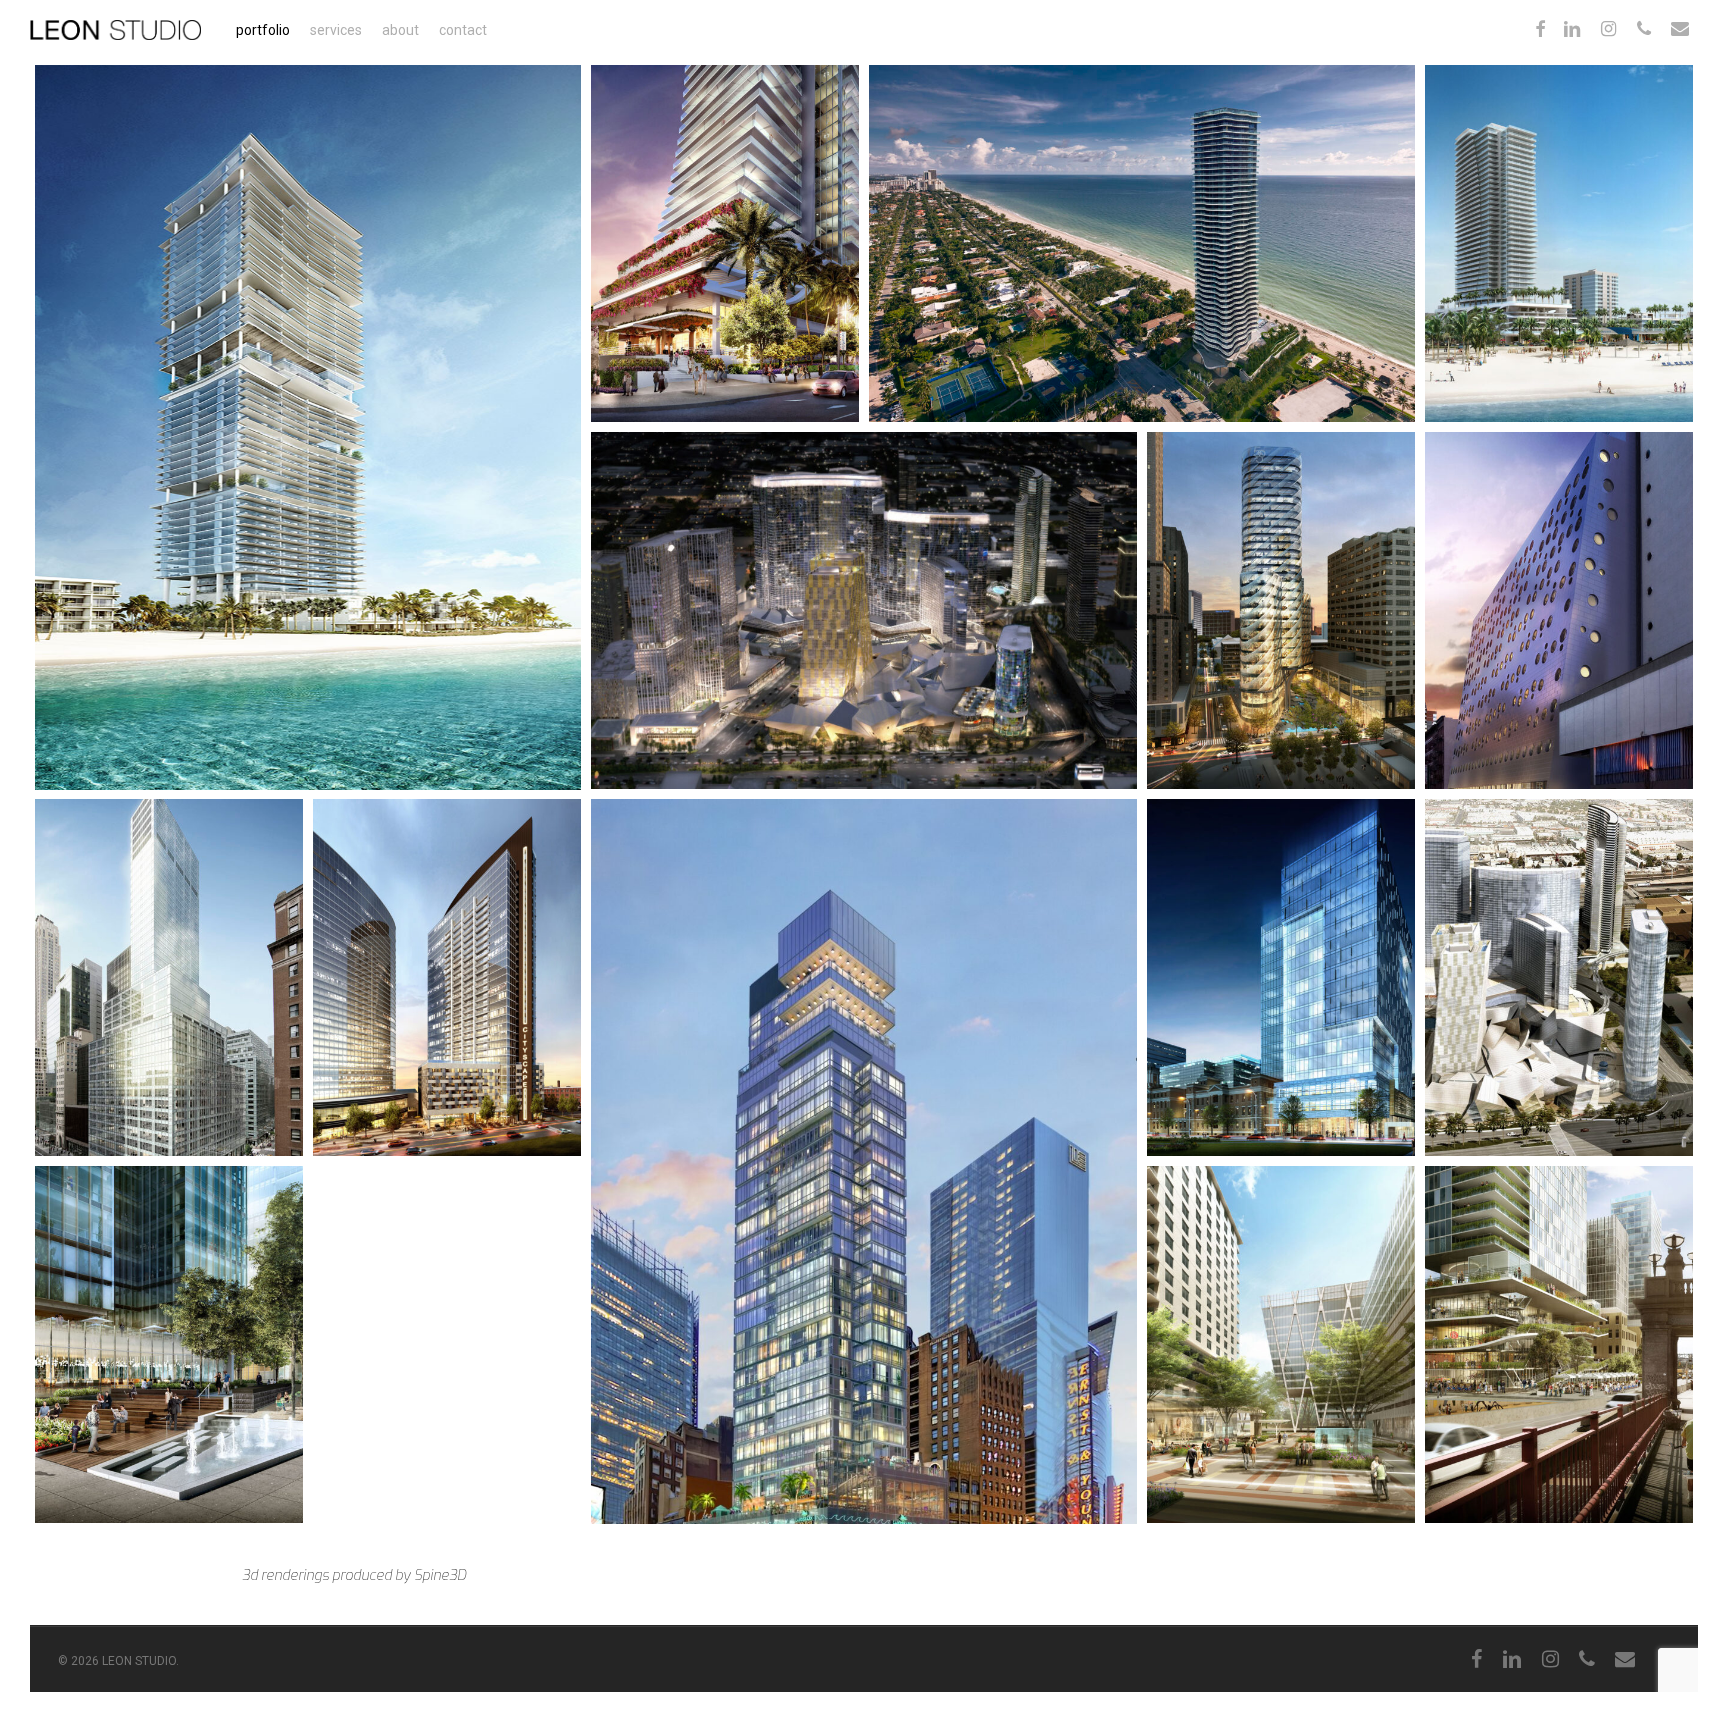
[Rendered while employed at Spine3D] (1559, 610)
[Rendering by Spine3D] (1281, 610)
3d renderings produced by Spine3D (354, 1575)
